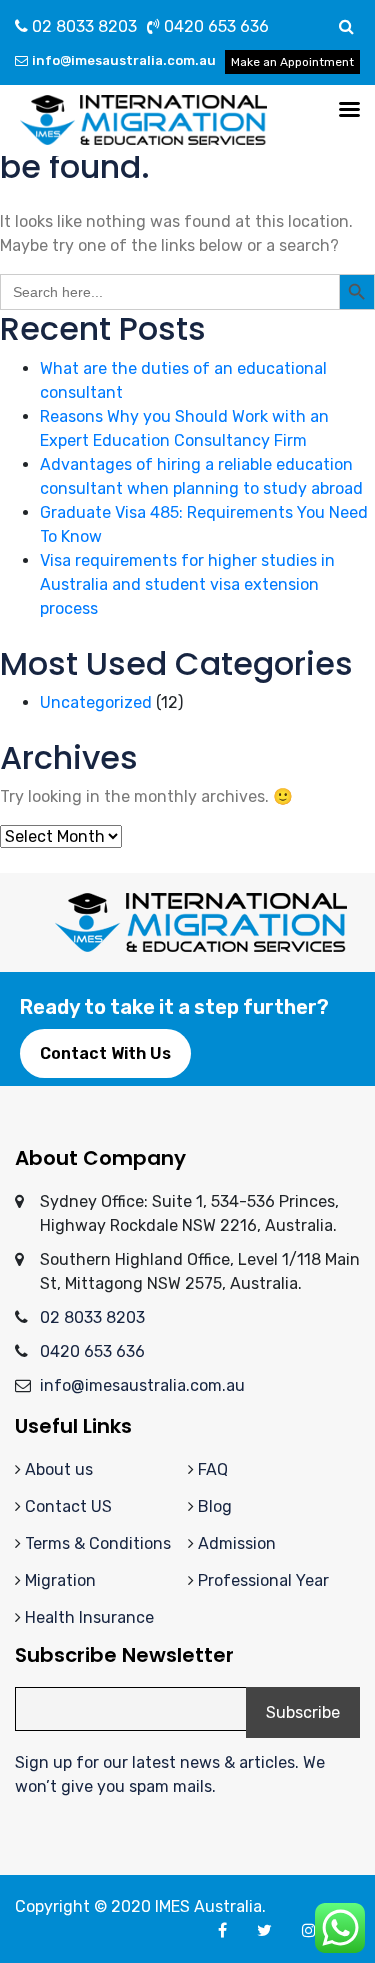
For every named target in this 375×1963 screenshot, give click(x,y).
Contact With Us (105, 1053)
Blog (215, 1506)
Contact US (68, 1506)
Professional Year (263, 1580)
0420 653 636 (214, 26)
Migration (60, 1580)
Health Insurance (89, 1617)
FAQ (213, 1469)
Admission (237, 1543)
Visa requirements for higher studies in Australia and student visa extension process (187, 584)
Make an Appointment (292, 62)
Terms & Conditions (98, 1543)
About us (59, 1469)
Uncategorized (96, 702)
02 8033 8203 (82, 26)
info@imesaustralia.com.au (124, 60)
